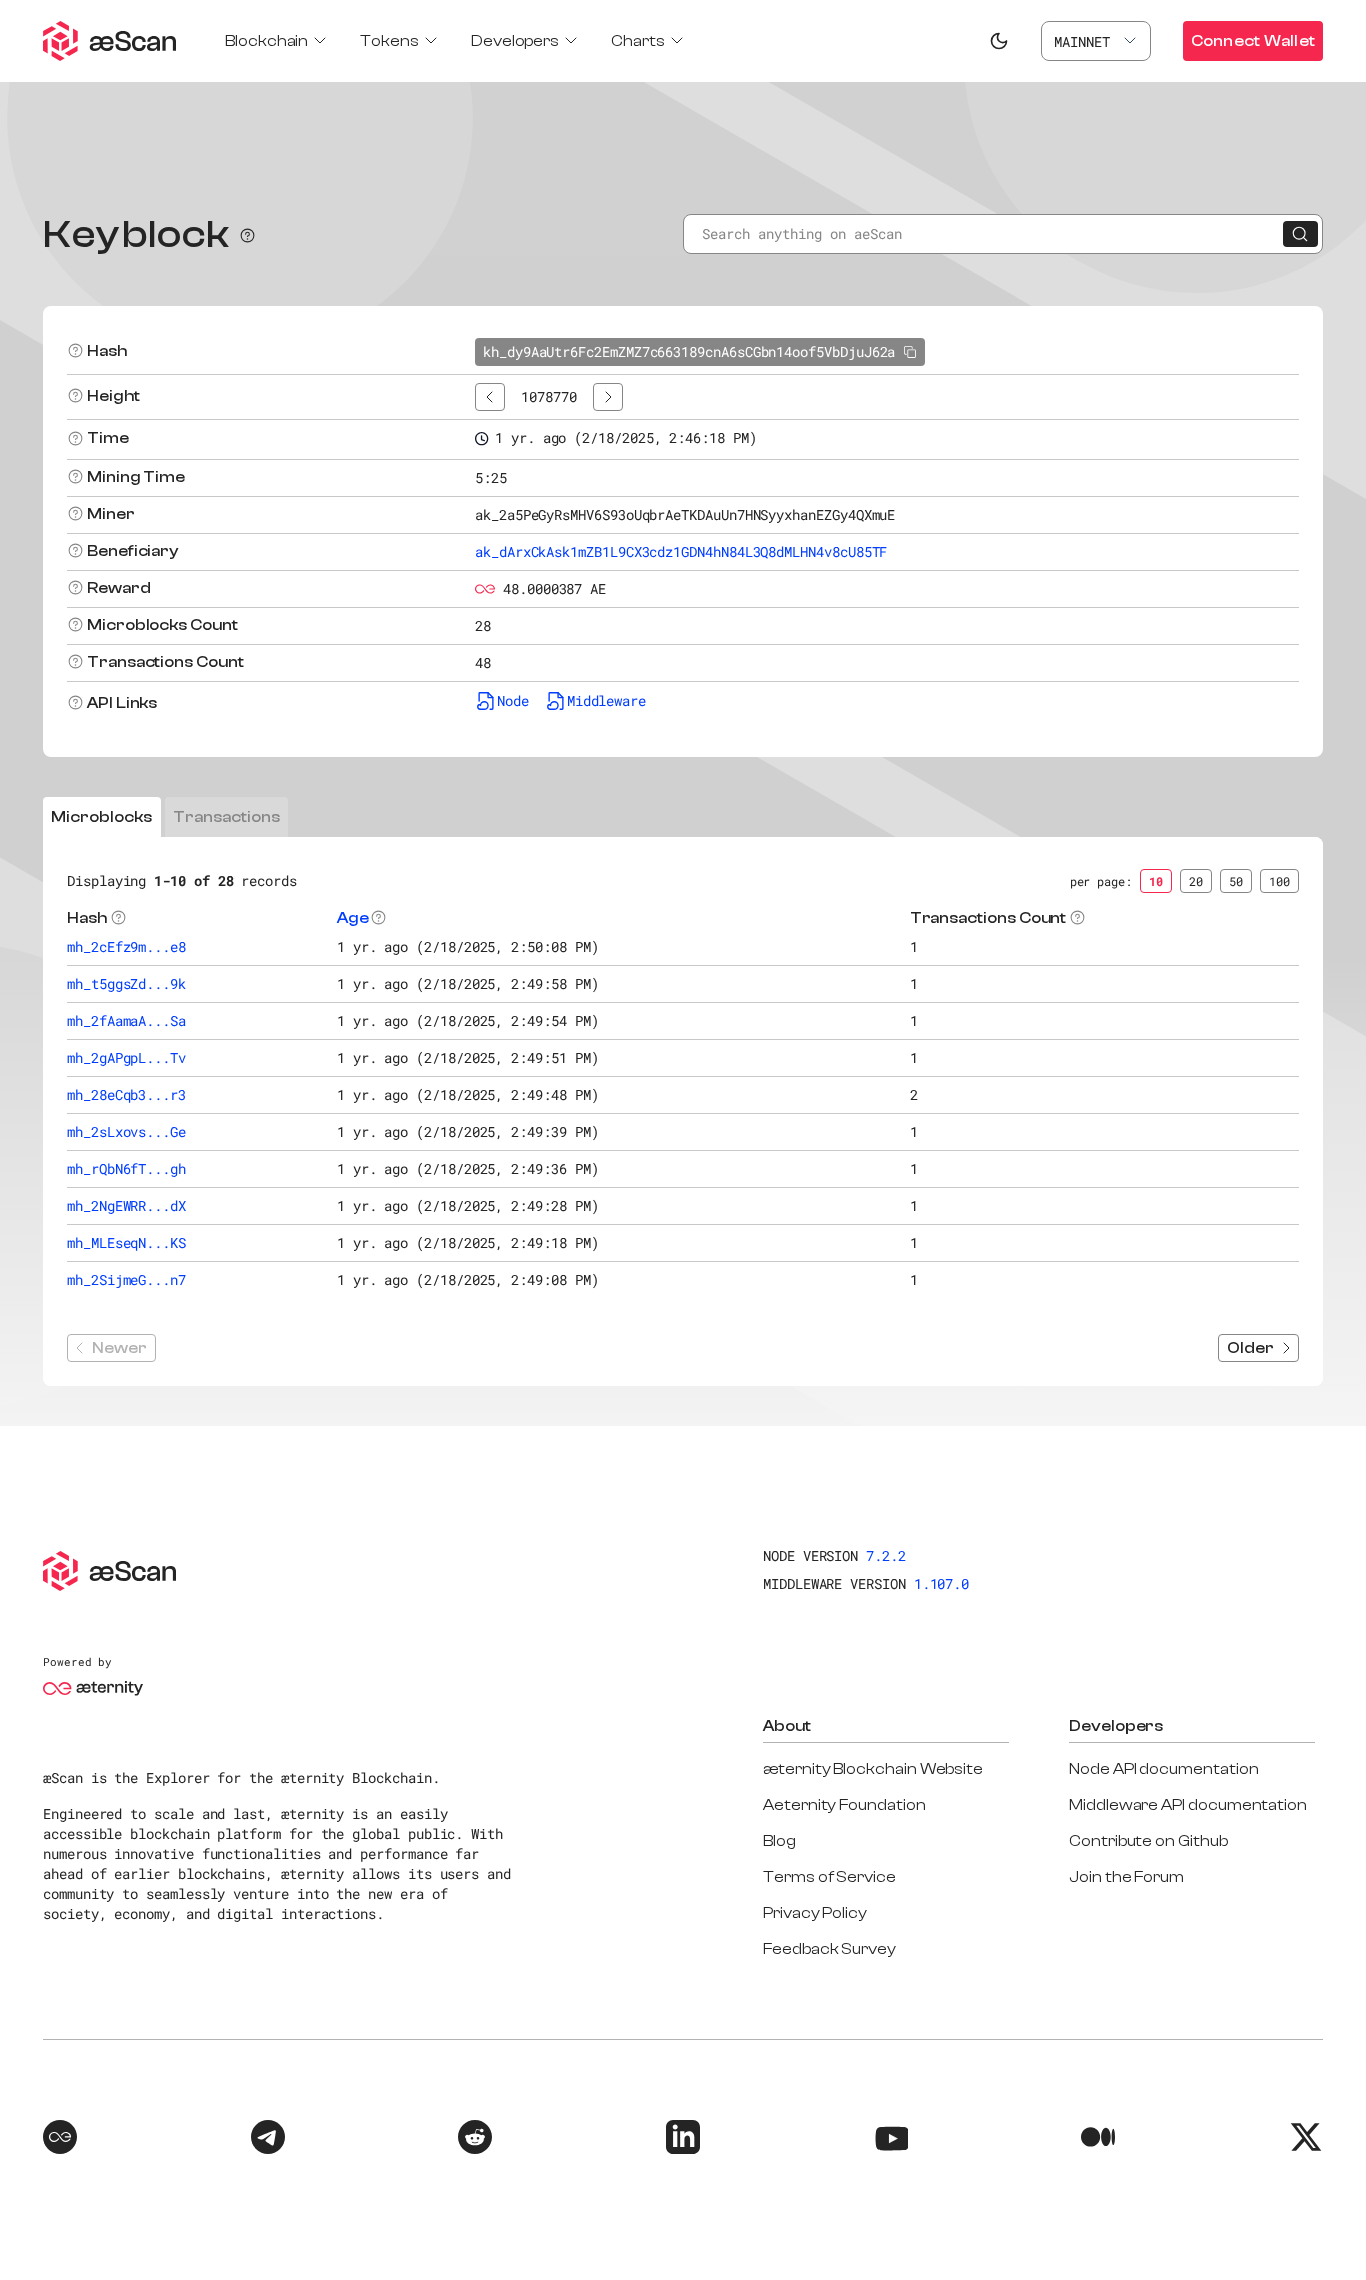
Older (1250, 1348)
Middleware (606, 700)
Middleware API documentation (1188, 1805)
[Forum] (60, 2140)
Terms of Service (829, 1877)
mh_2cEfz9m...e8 (126, 946)
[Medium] (1098, 2140)
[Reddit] (475, 2140)
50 (1236, 881)
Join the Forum (1126, 1877)
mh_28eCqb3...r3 (126, 1094)
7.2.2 (886, 1555)
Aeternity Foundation (844, 1805)
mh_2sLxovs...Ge (126, 1131)
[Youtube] (891, 2140)
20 (1196, 881)
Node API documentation (1163, 1769)
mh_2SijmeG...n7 (126, 1279)
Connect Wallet (1253, 41)
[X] (1306, 2140)
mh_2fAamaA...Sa (126, 1020)
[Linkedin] (683, 2140)
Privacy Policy (815, 1913)
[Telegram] (268, 2140)
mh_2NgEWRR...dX (126, 1205)
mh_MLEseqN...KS (126, 1242)
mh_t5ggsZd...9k (126, 983)
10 (1156, 881)
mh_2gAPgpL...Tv (126, 1057)
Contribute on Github (1148, 1841)
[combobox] (1096, 41)
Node (513, 700)
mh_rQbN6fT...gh (126, 1168)
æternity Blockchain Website (873, 1769)
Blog (779, 1841)
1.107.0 (942, 1583)
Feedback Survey (829, 1949)
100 (1279, 881)
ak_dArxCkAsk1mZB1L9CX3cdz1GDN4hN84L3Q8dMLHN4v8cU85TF (681, 551)
